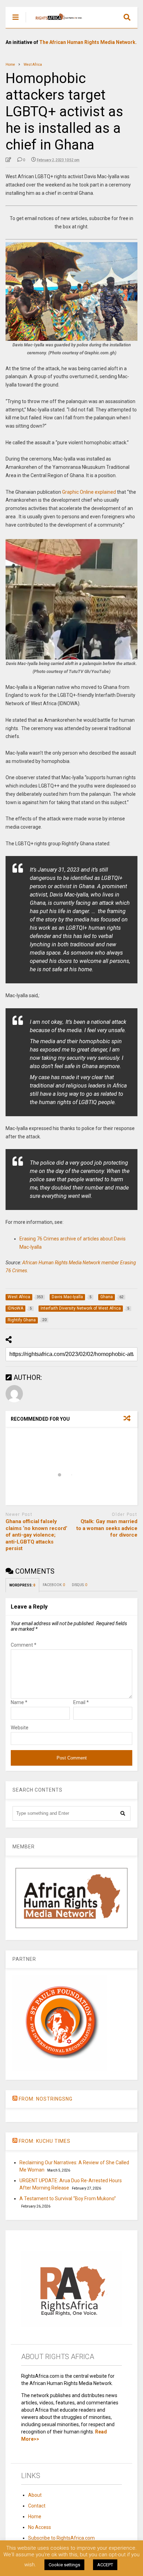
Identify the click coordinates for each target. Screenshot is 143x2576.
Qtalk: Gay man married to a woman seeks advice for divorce (107, 1528)
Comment (24, 1645)
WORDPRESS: (22, 1585)
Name (19, 1702)
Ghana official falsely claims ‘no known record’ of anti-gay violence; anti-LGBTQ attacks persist (36, 1535)
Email (81, 1702)
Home (35, 2516)
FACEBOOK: (54, 1585)
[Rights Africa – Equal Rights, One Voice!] (55, 23)
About (35, 2495)
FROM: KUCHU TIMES (45, 2141)
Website (20, 1728)
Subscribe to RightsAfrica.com (61, 2538)
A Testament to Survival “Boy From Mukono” (68, 2199)
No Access (40, 2527)
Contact (37, 2506)
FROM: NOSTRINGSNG (46, 2099)
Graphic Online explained (89, 492)
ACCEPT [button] (105, 2565)
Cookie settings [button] (64, 2565)
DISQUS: (79, 1585)
